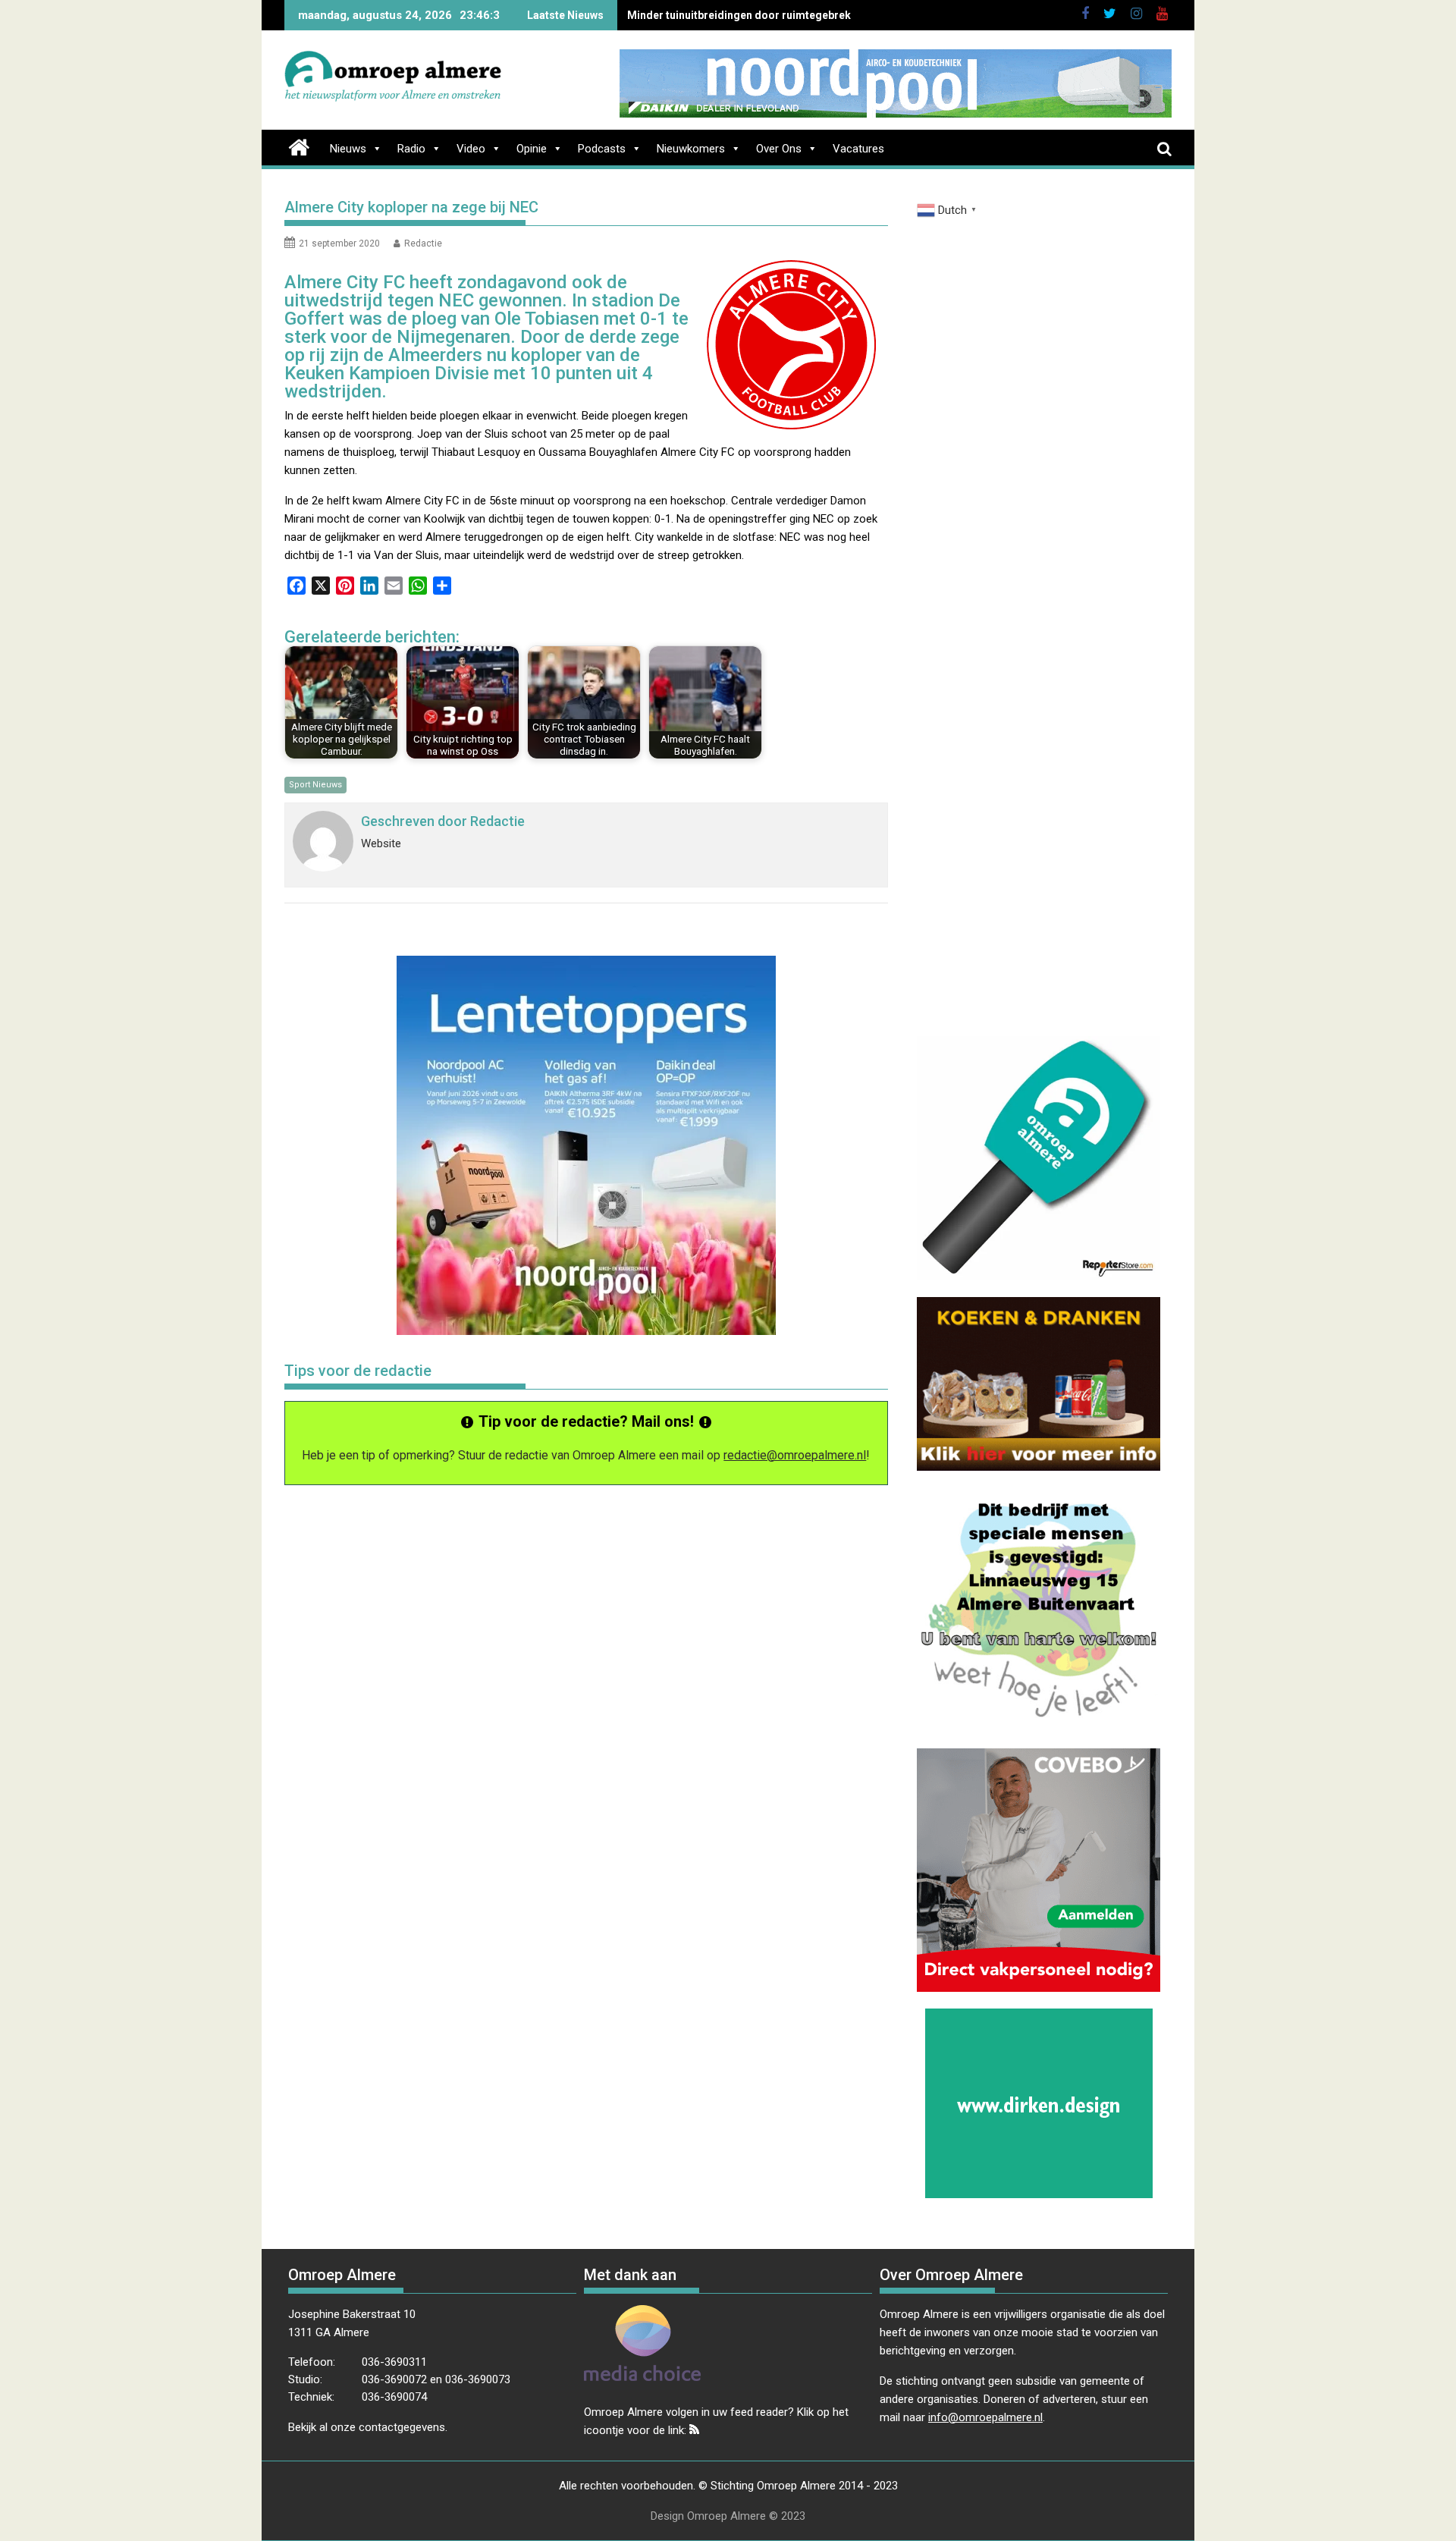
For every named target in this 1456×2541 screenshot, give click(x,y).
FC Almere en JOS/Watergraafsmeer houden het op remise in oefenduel (806, 15)
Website (381, 843)
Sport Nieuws (315, 785)
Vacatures (858, 149)
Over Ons (779, 149)
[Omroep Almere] (299, 146)
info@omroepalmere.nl (985, 2417)
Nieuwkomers (691, 149)
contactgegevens (402, 2427)
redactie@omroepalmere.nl (795, 1455)
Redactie (423, 243)
